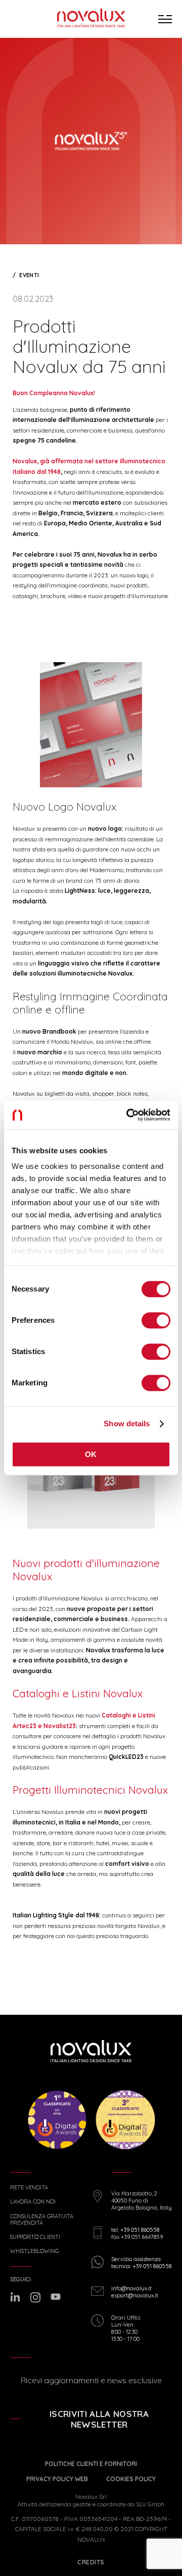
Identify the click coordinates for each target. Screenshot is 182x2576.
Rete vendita (29, 2188)
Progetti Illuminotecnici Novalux (90, 1790)
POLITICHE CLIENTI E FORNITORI (91, 2464)
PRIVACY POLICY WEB (57, 2479)
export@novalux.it (135, 2295)
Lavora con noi (33, 2202)
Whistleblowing (34, 2251)
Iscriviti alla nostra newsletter (99, 2419)
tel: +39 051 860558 (135, 2230)
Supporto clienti (35, 2237)
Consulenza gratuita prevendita (42, 2220)
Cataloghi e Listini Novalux (78, 1693)
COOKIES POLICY (131, 2479)
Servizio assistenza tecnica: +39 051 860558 (141, 2263)
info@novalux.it (131, 2288)
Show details (127, 1424)
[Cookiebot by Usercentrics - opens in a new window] (128, 1115)
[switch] (156, 1320)
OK (91, 1454)
